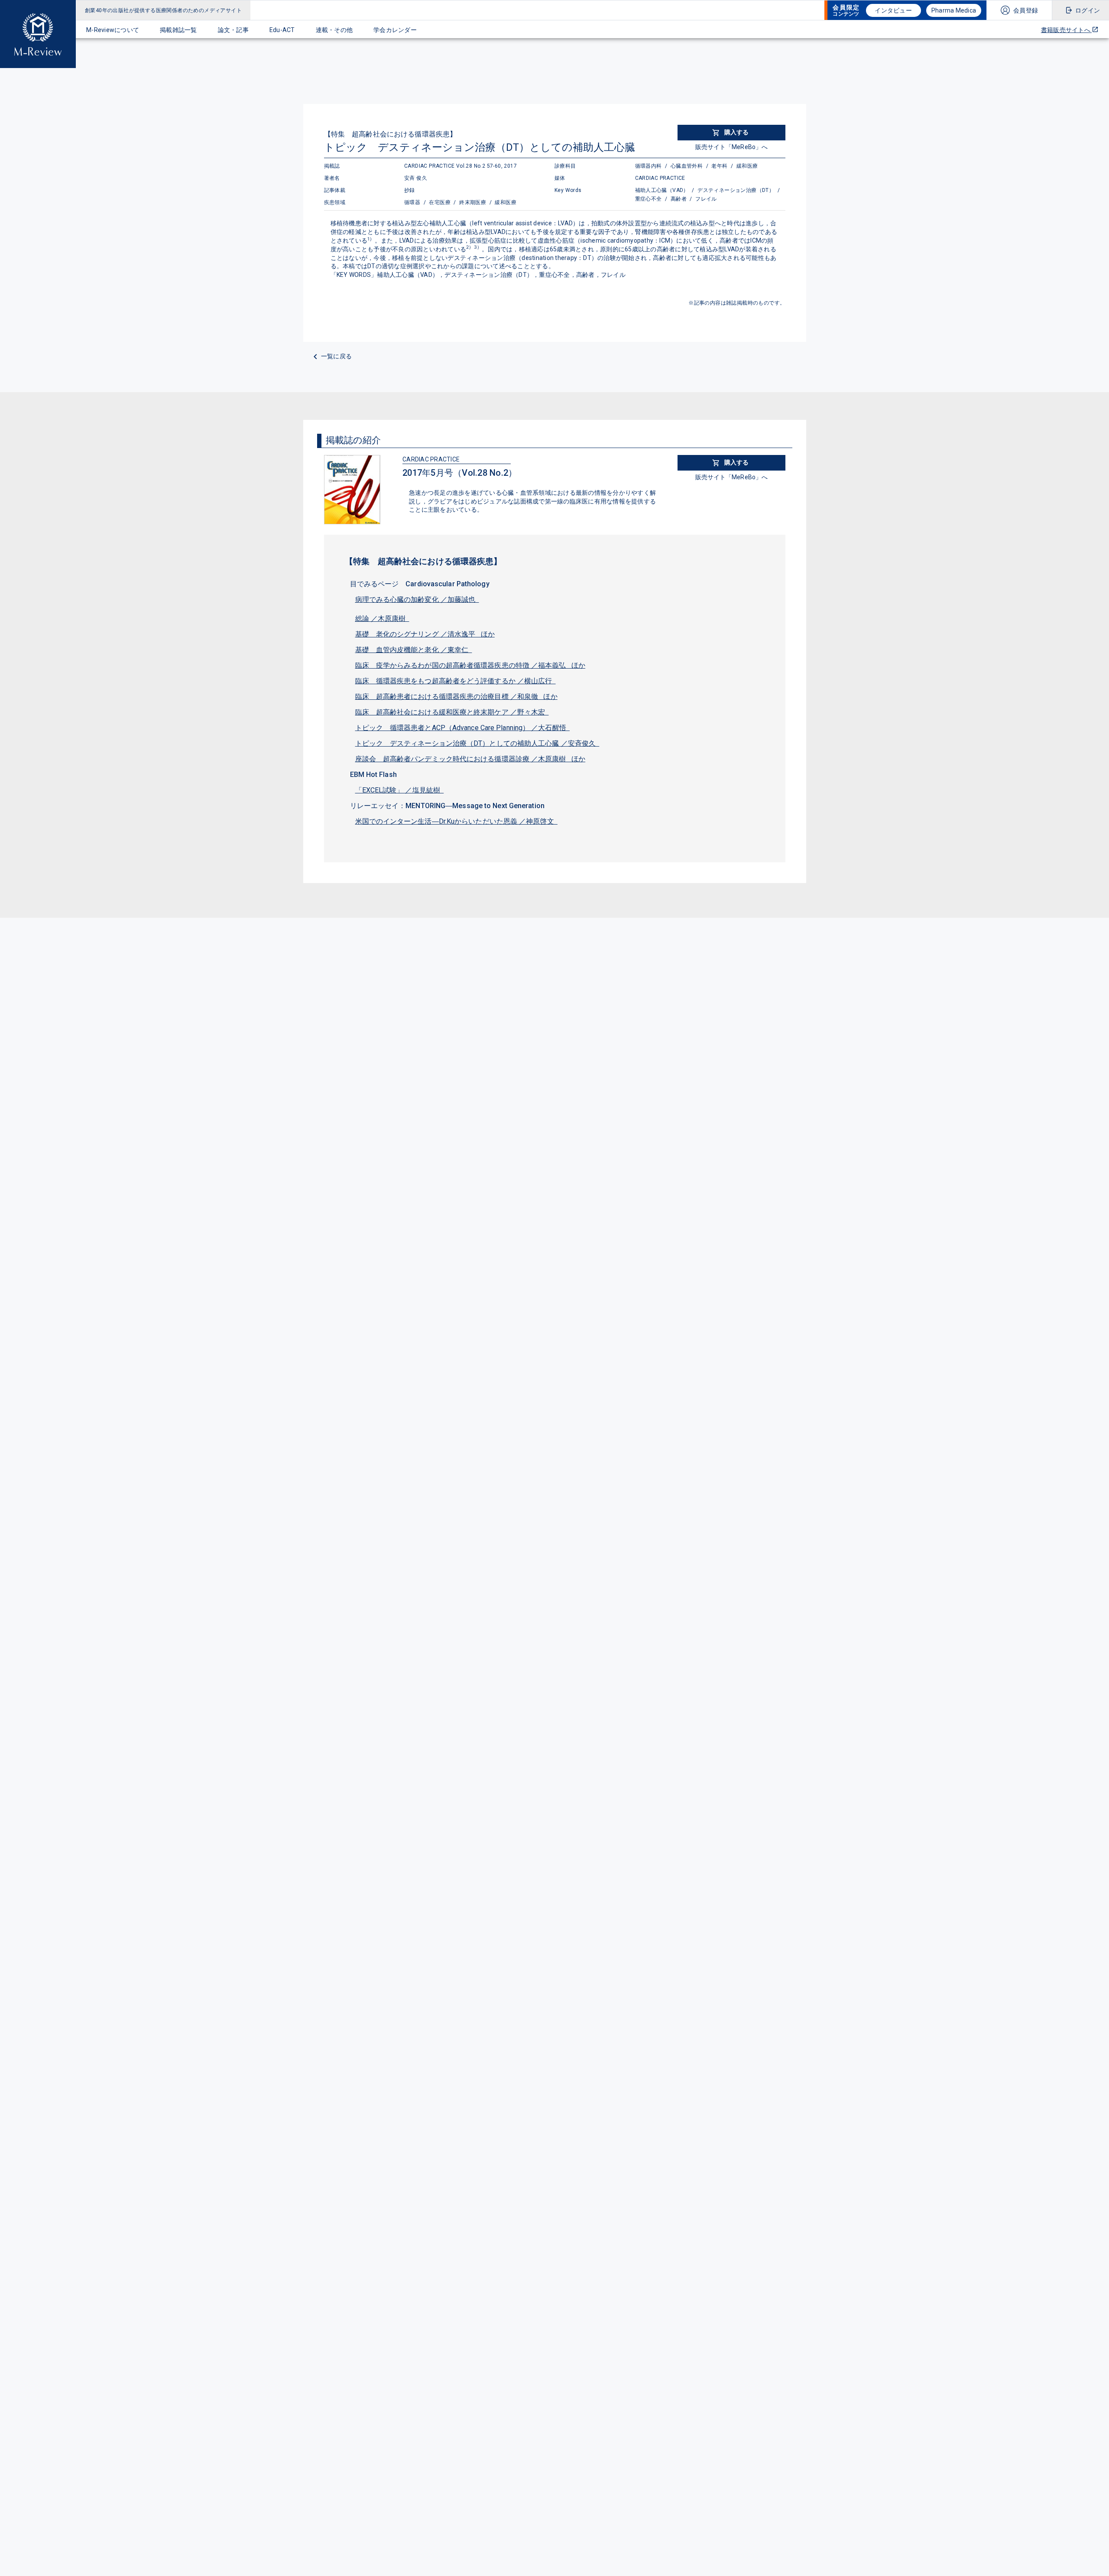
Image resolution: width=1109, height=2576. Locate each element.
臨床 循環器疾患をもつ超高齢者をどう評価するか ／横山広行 (456, 681)
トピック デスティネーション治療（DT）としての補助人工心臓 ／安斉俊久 (477, 743)
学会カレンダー (395, 30)
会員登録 (1026, 10)
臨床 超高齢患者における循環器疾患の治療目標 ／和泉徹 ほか (456, 697)
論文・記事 (233, 30)
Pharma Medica (954, 10)
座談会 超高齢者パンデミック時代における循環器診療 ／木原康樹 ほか (470, 759)
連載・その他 (334, 30)
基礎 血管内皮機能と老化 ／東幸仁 (414, 650)
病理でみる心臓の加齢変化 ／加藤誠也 (417, 599)
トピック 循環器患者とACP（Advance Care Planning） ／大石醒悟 (463, 728)
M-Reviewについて (113, 30)
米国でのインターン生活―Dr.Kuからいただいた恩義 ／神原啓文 (456, 821)
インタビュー (893, 10)
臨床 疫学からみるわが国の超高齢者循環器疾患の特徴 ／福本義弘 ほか (470, 665)
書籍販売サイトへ (1066, 30)
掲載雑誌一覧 (178, 30)
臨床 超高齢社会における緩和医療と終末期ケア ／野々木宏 (452, 712)
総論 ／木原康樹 (382, 619)
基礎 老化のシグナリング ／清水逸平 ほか (425, 634)
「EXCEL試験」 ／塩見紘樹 (400, 790)
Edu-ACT (282, 30)
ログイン (1088, 10)
